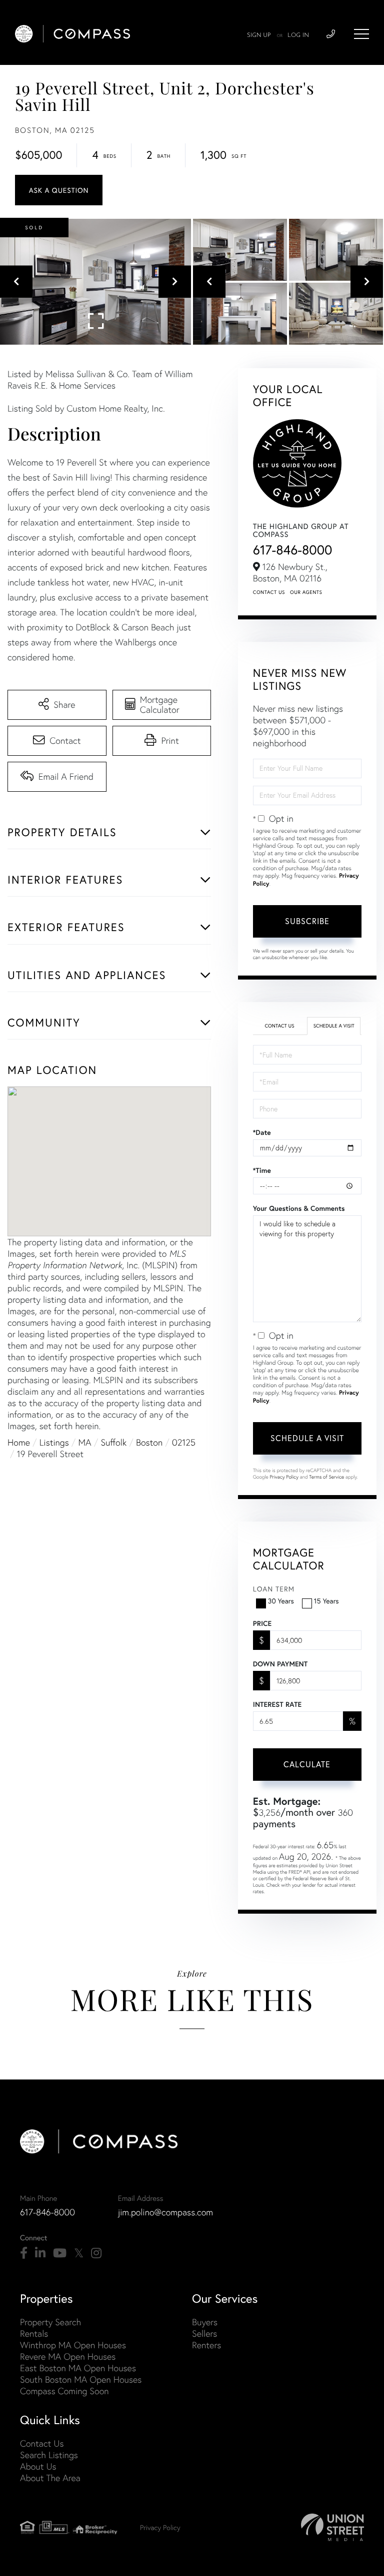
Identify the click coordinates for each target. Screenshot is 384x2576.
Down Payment (280, 1664)
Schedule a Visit (334, 1026)
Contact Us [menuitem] (42, 2443)
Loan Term (274, 1589)
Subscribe (307, 921)
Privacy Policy (284, 1477)
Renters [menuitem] (206, 2345)
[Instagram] (96, 2253)
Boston (149, 1442)
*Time (262, 1170)
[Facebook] (24, 2253)
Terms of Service (326, 1477)
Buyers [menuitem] (205, 2322)
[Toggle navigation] (361, 34)
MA (85, 1442)
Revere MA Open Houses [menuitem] (68, 2356)
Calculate (307, 1764)
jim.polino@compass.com (165, 2212)
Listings (54, 1442)
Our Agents (306, 592)
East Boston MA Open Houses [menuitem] (78, 2368)
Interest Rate (277, 1704)
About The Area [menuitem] (50, 2478)
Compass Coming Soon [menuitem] (64, 2391)
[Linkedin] (40, 2253)
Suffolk (113, 1442)
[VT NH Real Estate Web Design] (332, 2527)
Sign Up (259, 35)
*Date (262, 1132)
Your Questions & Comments (299, 1208)
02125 (184, 1442)
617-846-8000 (293, 550)
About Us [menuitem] (38, 2466)
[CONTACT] (59, 190)
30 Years (281, 1601)
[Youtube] (60, 2253)
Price (262, 1623)
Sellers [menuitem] (204, 2333)
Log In (298, 35)
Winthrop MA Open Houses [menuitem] (73, 2345)
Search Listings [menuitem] (49, 2455)
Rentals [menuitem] (34, 2333)
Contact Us (269, 592)
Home (19, 1442)
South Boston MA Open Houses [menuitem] (81, 2379)
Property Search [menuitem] (50, 2322)
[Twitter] (79, 2253)
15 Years (326, 1601)
